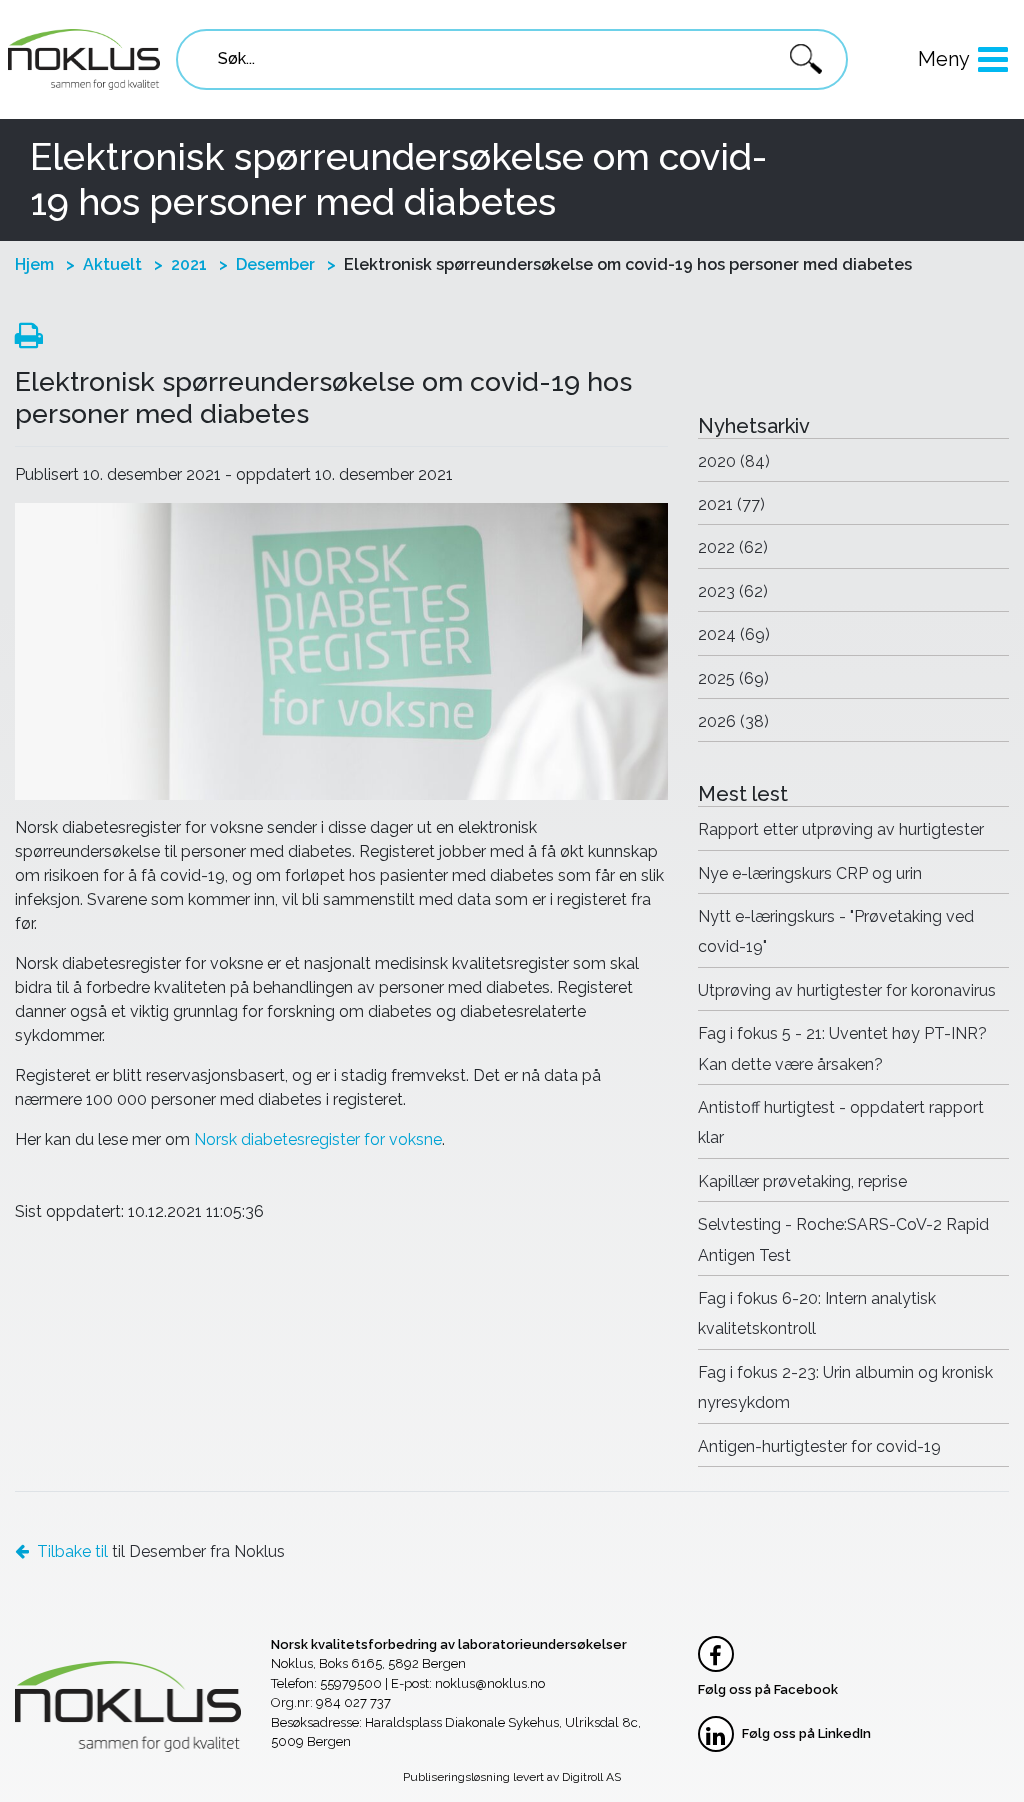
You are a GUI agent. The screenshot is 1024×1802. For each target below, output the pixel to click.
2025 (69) (733, 678)
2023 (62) (733, 591)
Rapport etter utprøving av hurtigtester (841, 829)
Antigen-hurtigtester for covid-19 (819, 1446)
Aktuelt (112, 264)
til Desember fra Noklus (161, 1551)
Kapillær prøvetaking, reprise (802, 1181)
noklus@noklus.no (490, 1683)
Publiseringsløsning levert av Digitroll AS (512, 1777)
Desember (275, 264)
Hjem (34, 264)
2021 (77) (731, 504)
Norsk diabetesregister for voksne (318, 1139)
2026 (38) (733, 721)
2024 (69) (734, 634)
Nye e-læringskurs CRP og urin (810, 873)
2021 (189, 264)
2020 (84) (734, 461)
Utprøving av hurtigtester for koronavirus (847, 990)
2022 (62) (733, 547)
